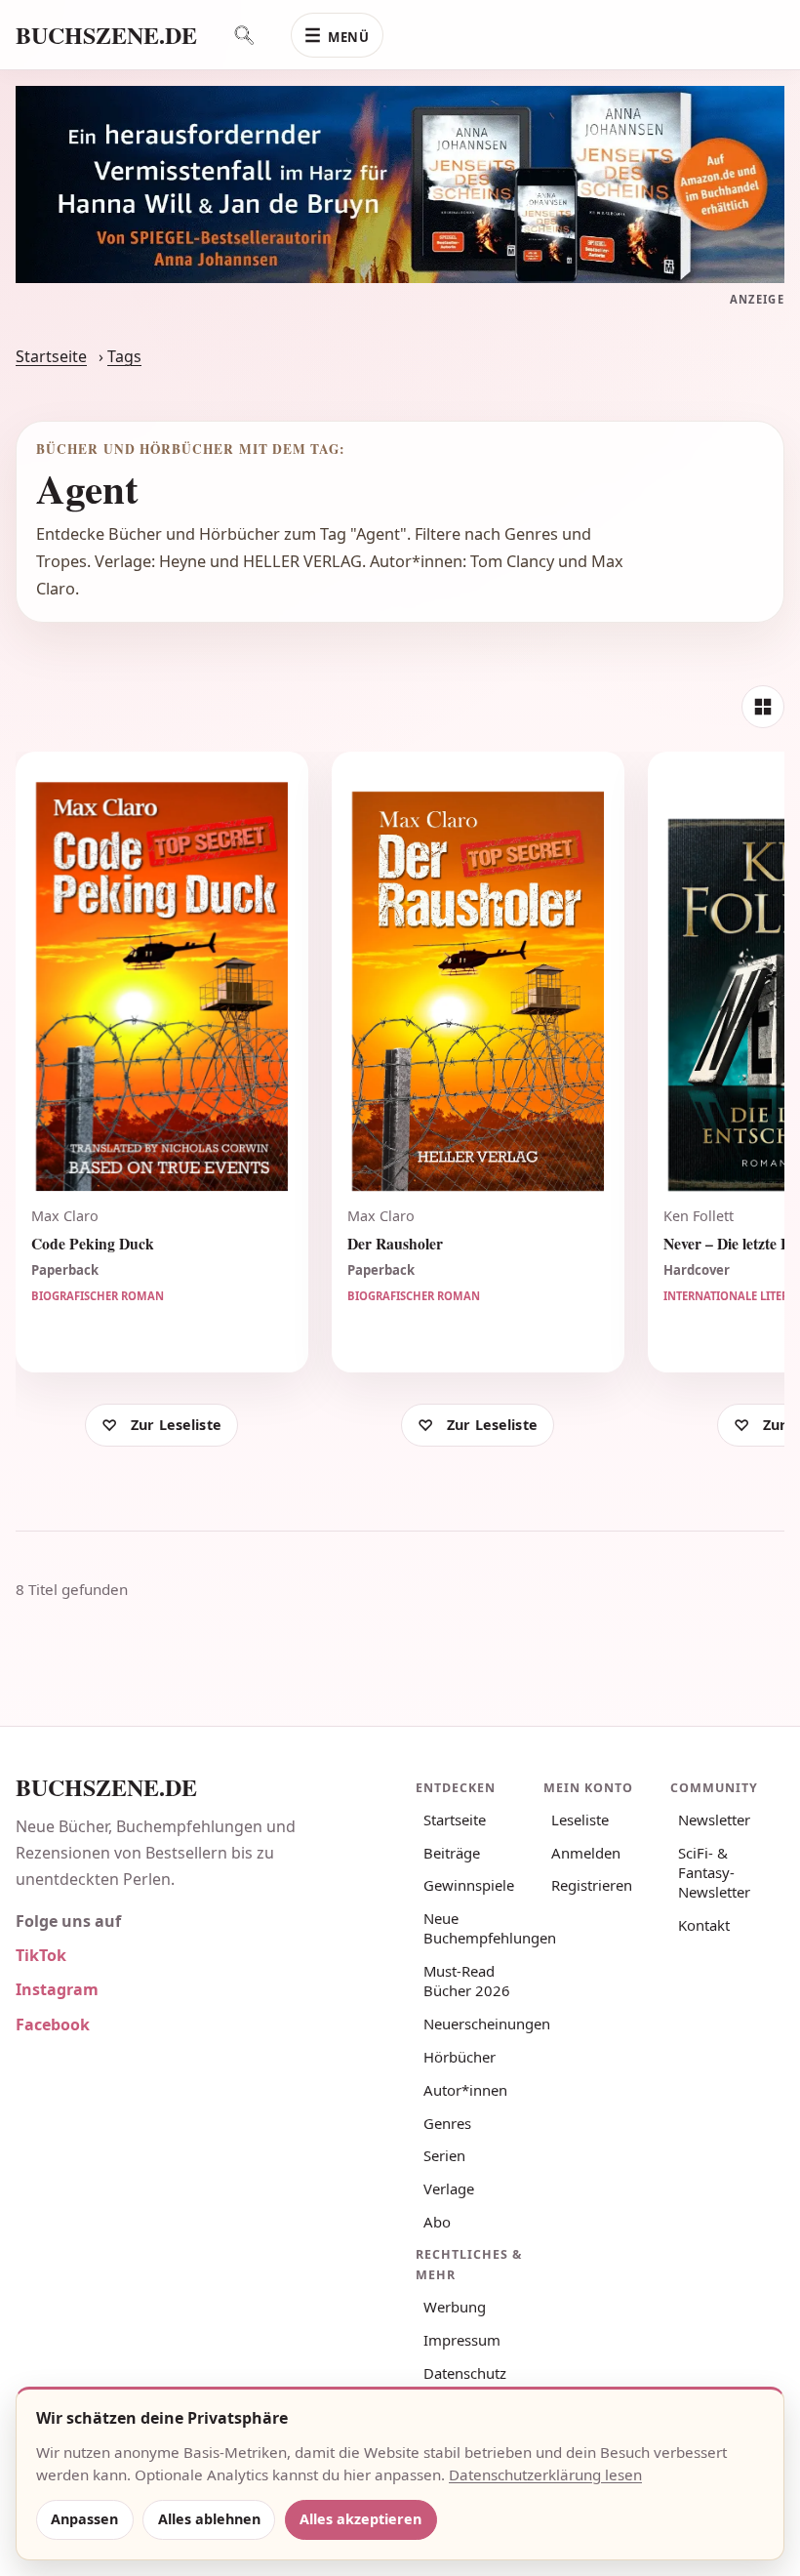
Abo (437, 2222)
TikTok (41, 1955)
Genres (447, 2123)
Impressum (462, 2340)
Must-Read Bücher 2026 (467, 1981)
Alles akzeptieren (360, 2519)
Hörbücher (460, 2057)
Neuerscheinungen (477, 2024)
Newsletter (714, 1820)
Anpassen (84, 2519)
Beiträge (452, 1853)
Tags (124, 356)
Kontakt (704, 1925)
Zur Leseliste (176, 1425)
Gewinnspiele (469, 1885)
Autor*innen (465, 2090)
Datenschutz (465, 2373)
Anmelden (586, 1853)
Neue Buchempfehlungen (477, 1928)
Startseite (51, 356)
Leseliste (580, 1820)
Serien (444, 2155)
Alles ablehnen (209, 2519)
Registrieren (592, 1885)
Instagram (57, 1989)
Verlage (449, 2188)
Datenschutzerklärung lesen (545, 2474)
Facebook (53, 2024)
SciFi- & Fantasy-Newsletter (714, 1872)
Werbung (455, 2307)
